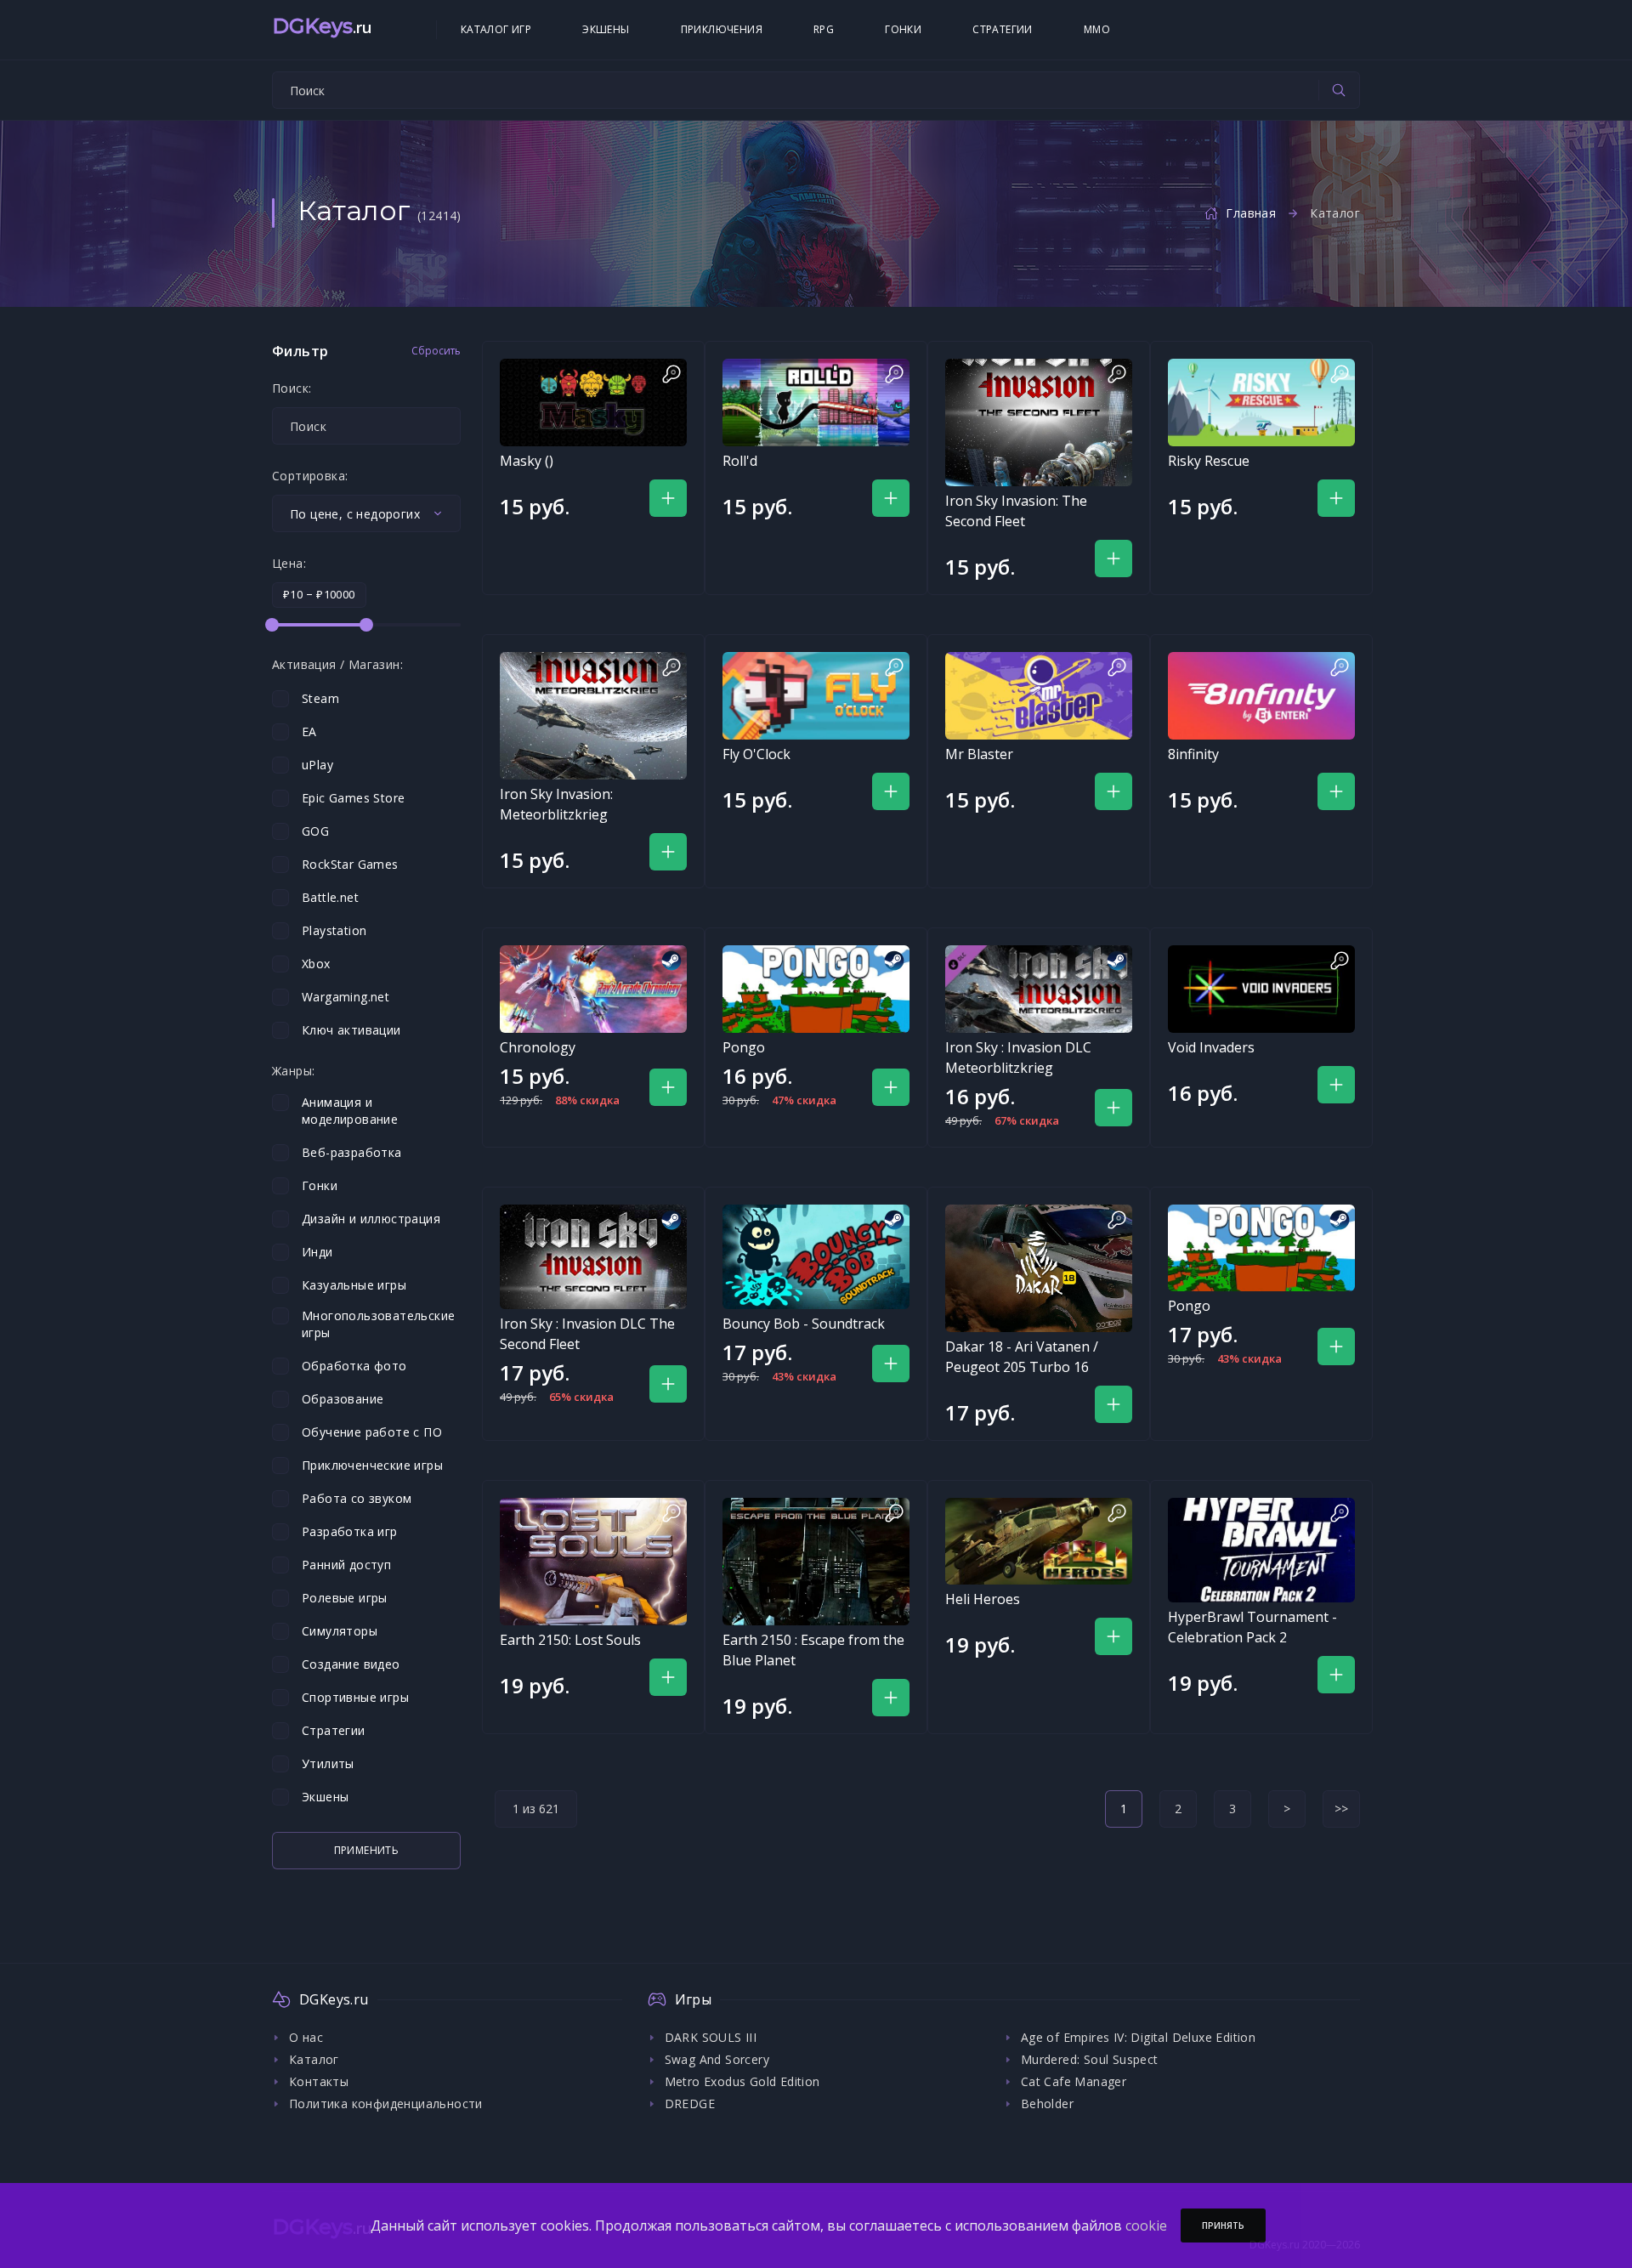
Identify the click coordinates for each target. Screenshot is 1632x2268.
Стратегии (1003, 29)
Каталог (314, 2059)
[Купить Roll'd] (816, 403)
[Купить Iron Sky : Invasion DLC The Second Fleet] (593, 1257)
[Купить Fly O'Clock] (816, 696)
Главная (1251, 213)
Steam (320, 698)
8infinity (1193, 754)
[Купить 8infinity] (1261, 696)
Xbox (316, 964)
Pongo (744, 1047)
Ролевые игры (345, 1598)
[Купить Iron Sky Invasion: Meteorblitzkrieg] (593, 716)
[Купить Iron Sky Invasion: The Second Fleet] (1039, 422)
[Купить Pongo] (816, 989)
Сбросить (436, 351)
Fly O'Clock (756, 754)
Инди (317, 1252)
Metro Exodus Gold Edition (742, 2081)
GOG (315, 831)
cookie (1146, 2225)
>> (1341, 1809)
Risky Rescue (1209, 461)
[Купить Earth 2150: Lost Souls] (593, 1562)
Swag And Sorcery (717, 2059)
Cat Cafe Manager (1074, 2081)
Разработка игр (350, 1531)
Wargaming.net (346, 997)
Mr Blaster (979, 754)
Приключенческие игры (372, 1465)
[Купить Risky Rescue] (1261, 403)
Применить (367, 1850)
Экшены (606, 29)
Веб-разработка (352, 1152)
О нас (306, 2037)
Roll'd (740, 461)
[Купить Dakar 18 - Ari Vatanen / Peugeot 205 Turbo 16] (1039, 1268)
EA (309, 731)
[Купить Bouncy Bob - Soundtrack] (816, 1257)
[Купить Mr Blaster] (1039, 696)
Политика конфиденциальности (386, 2104)
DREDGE (690, 2104)
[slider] (272, 625)
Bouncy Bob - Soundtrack (804, 1324)
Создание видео (351, 1664)
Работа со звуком (357, 1498)
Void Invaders (1211, 1047)
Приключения (722, 29)
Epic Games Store (353, 798)
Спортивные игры (355, 1697)
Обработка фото (354, 1366)
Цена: (289, 564)
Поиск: (292, 388)
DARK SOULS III (711, 2037)
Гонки (903, 29)
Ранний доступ (346, 1565)
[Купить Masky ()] (593, 403)
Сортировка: (310, 476)
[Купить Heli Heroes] (1039, 1542)
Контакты (319, 2081)
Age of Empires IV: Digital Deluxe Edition (1138, 2037)
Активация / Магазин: (337, 665)
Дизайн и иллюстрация (371, 1219)
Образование (343, 1399)
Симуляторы (340, 1631)
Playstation (334, 930)
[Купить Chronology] (593, 989)
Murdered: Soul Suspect (1090, 2059)
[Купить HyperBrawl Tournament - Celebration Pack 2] (1261, 1550)
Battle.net (330, 897)
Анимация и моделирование (350, 1111)
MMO (1097, 29)
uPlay (317, 765)
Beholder (1047, 2104)
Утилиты (328, 1763)
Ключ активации (351, 1030)
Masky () (527, 461)
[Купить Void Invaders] (1261, 989)
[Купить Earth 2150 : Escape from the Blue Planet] (816, 1562)
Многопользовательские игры (378, 1324)
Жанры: (293, 1071)
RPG (824, 29)
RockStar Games (350, 864)
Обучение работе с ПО (372, 1432)
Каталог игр (496, 29)
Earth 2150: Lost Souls (570, 1640)
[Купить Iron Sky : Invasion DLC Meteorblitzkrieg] (1039, 989)
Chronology (538, 1047)
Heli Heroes (983, 1599)
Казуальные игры (354, 1285)
